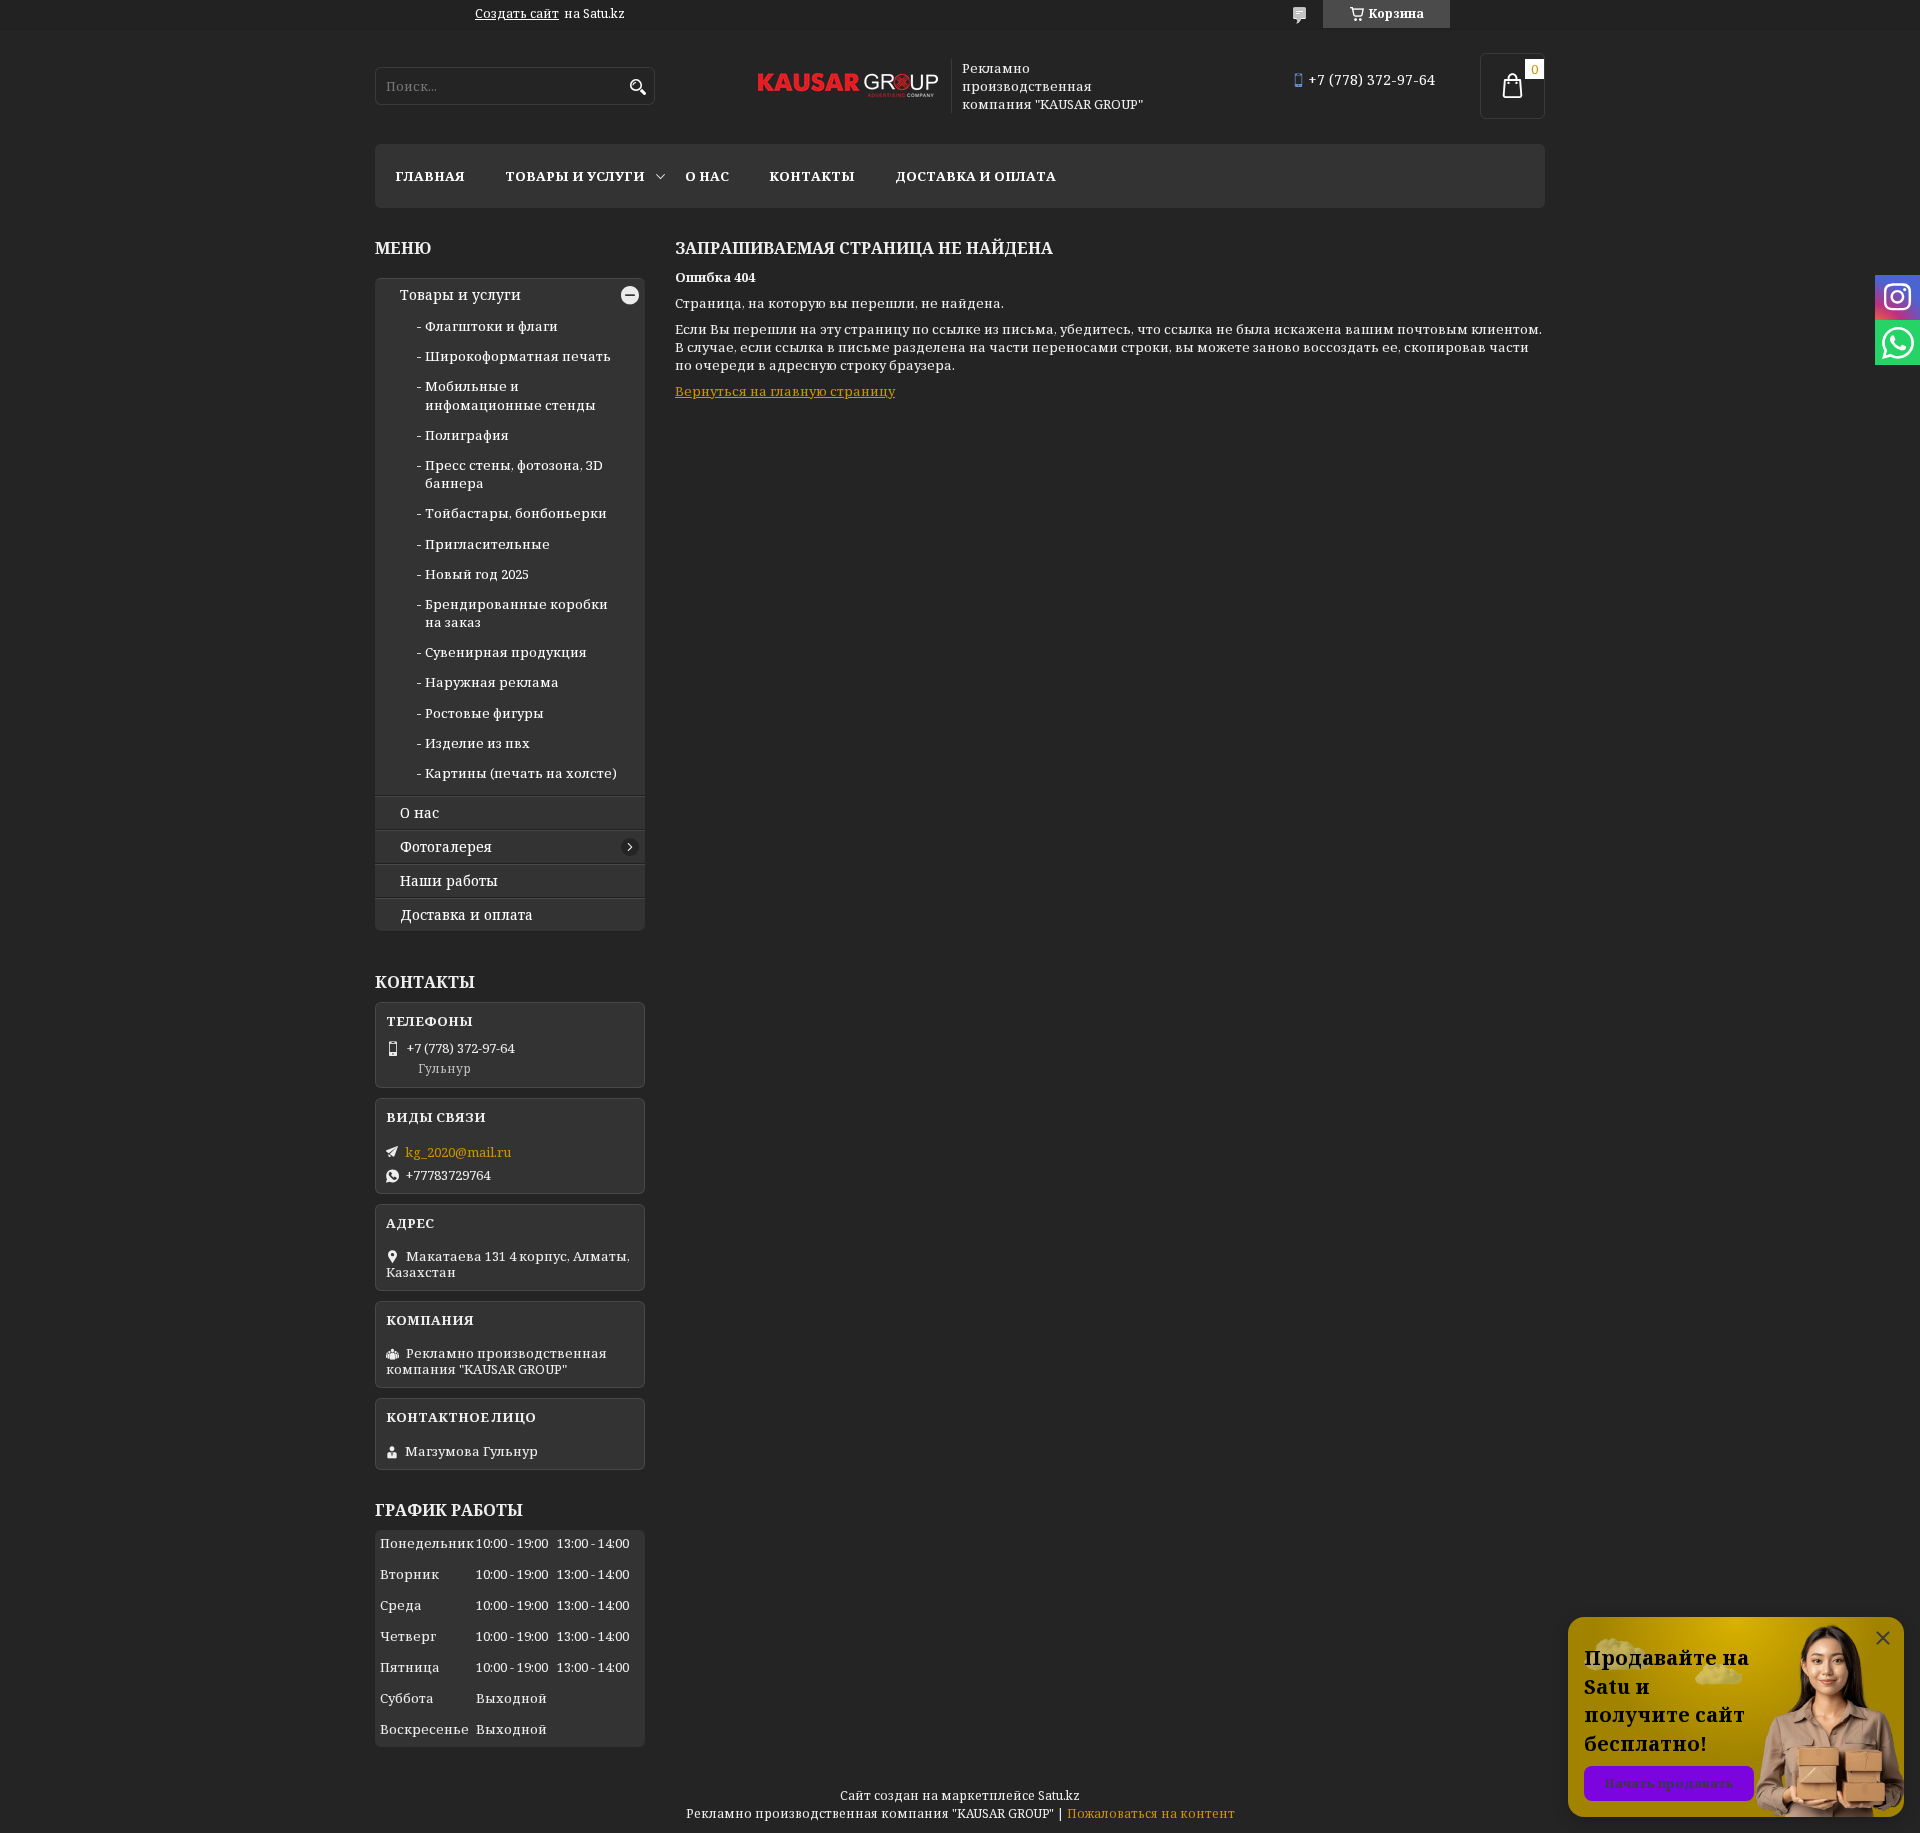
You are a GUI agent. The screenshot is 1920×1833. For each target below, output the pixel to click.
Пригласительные (487, 544)
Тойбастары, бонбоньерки (516, 513)
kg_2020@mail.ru (458, 1152)
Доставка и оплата (975, 176)
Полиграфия (467, 435)
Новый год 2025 (477, 574)
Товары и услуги (575, 176)
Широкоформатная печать (518, 356)
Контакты (812, 176)
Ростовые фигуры (484, 713)
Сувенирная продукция (506, 652)
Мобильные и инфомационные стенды (510, 395)
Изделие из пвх (477, 743)
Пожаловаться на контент (1151, 1813)
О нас (707, 176)
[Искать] (637, 87)
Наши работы (449, 881)
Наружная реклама (492, 682)
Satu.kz (1059, 1795)
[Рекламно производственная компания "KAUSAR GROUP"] (848, 86)
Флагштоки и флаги (491, 326)
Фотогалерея (446, 847)
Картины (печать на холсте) (521, 773)
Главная (430, 176)
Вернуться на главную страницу (785, 391)
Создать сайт (517, 14)
